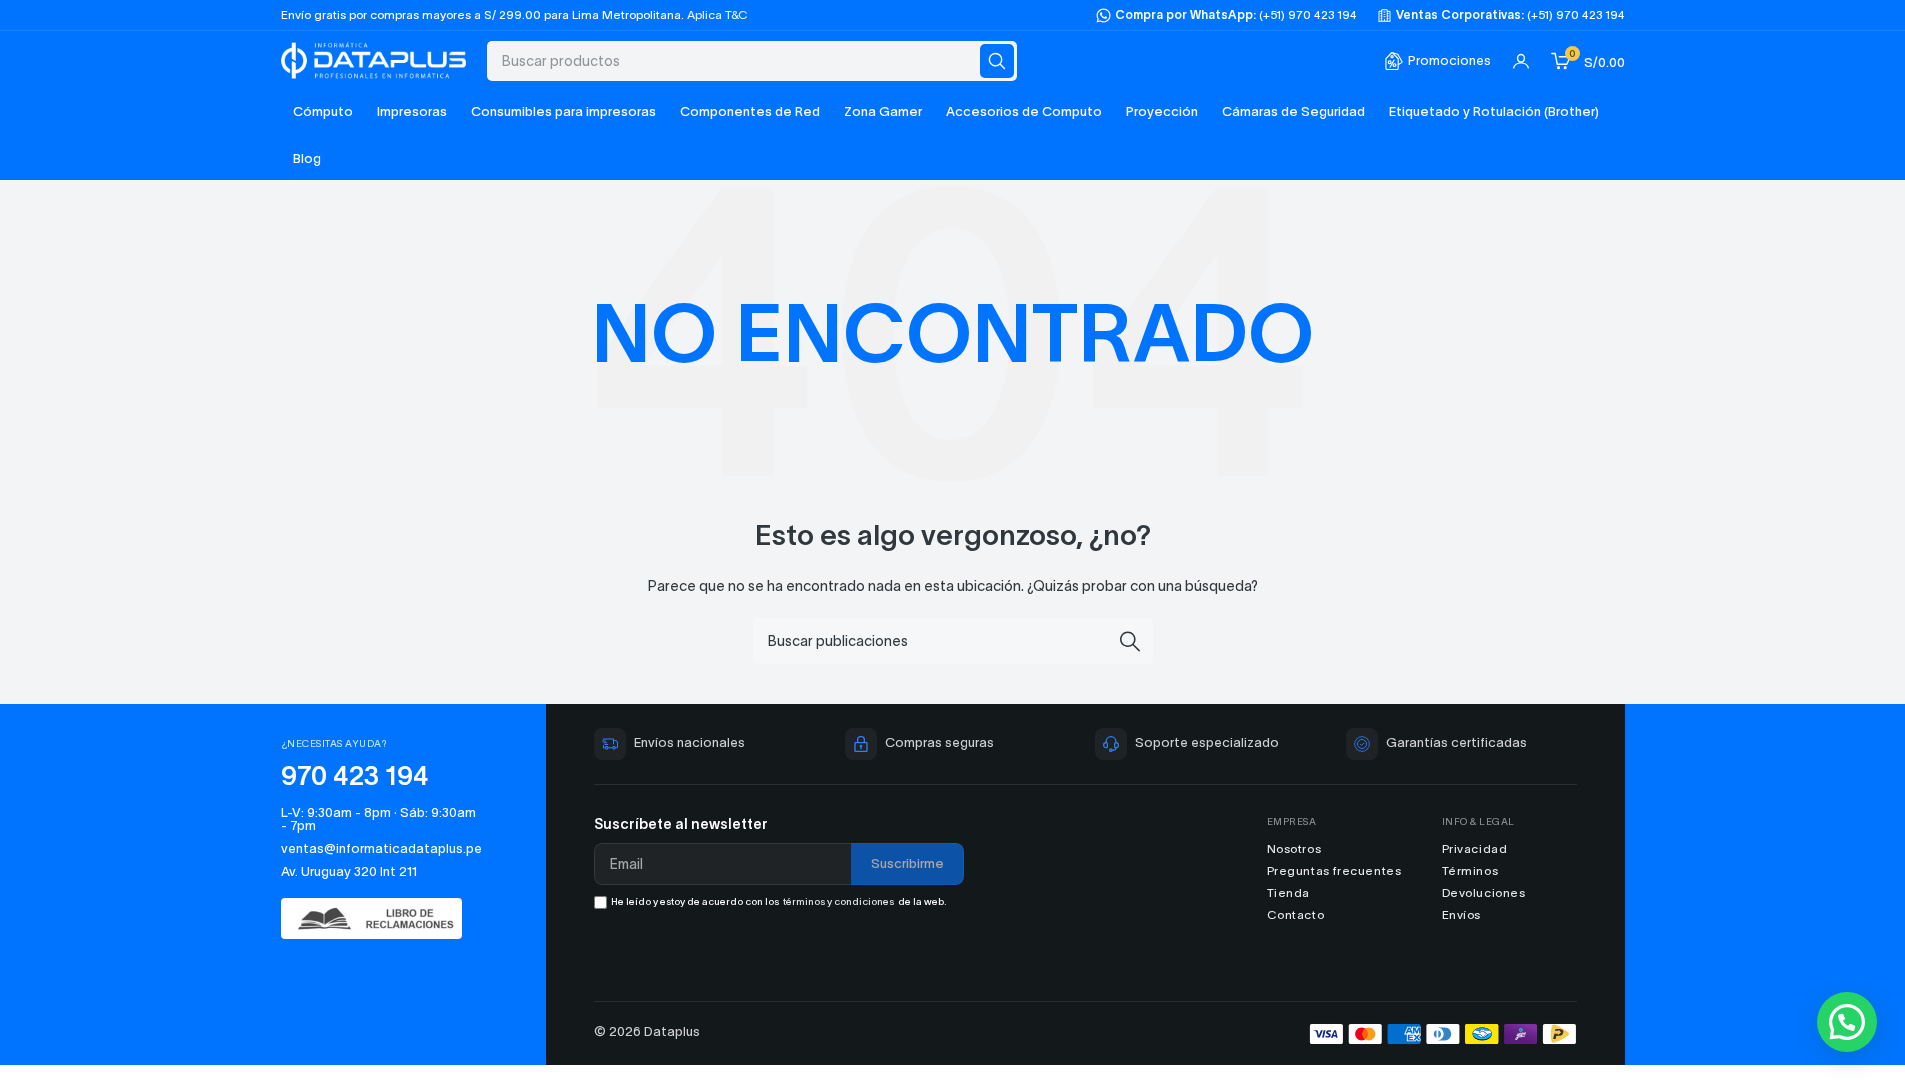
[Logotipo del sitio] (374, 58)
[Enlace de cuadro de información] (1437, 61)
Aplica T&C (717, 14)
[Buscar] (997, 61)
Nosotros (1294, 848)
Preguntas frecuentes (1334, 870)
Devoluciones (1484, 892)
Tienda (1289, 892)
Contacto (1296, 914)
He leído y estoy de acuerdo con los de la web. (779, 901)
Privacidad (1475, 848)
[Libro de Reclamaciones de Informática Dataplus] (382, 918)
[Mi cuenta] (1521, 61)
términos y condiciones (838, 901)
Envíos (1462, 914)
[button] (1847, 1022)
